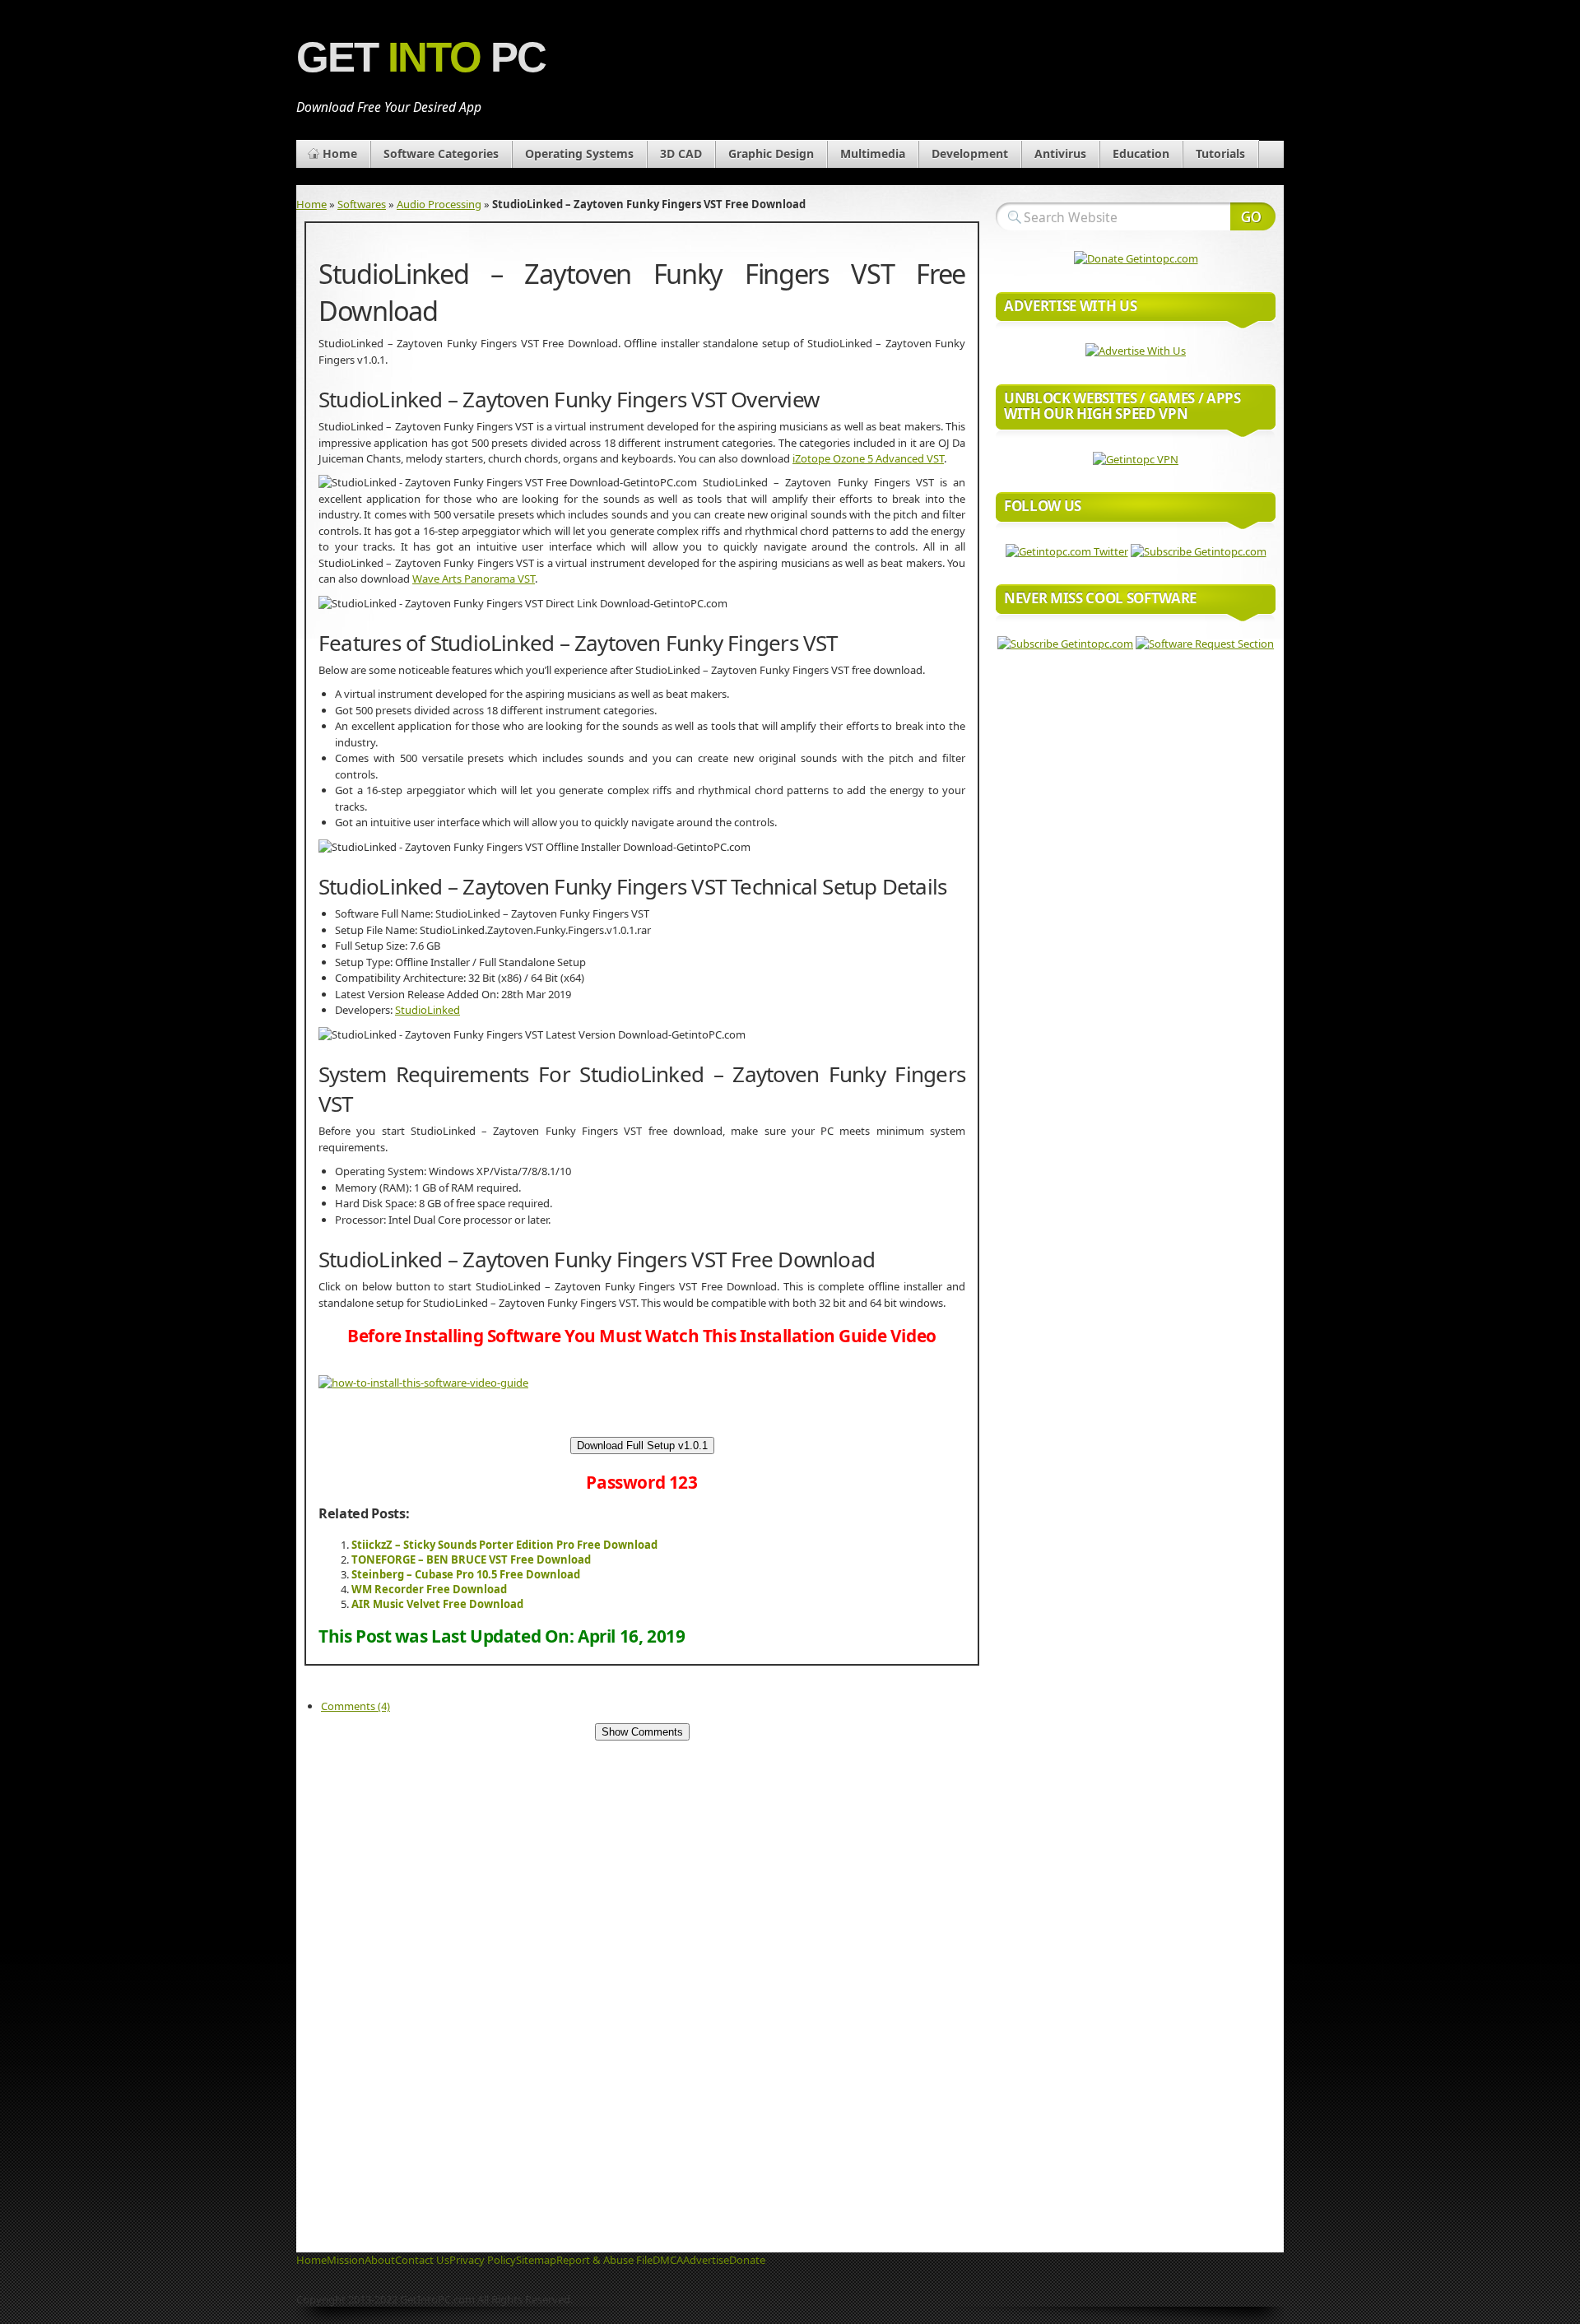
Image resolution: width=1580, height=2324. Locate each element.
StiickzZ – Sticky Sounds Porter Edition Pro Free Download (504, 1545)
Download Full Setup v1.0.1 (642, 1446)
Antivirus (1060, 153)
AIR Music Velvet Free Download (437, 1604)
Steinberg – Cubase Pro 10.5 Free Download (466, 1574)
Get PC (421, 57)
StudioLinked (428, 1010)
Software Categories (441, 153)
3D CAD (681, 153)
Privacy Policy (483, 2260)
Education (1141, 153)
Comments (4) (355, 1706)
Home (340, 153)
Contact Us (422, 2260)
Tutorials (1220, 153)
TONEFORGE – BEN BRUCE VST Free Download (471, 1559)
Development (970, 153)
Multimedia (873, 153)
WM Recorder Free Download (429, 1589)
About (380, 2260)
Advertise (706, 2260)
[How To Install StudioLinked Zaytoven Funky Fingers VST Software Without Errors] (423, 1383)
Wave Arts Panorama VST (474, 579)
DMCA (668, 2260)
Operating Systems (579, 153)
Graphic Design (771, 153)
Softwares (362, 204)
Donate (747, 2260)
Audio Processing (439, 204)
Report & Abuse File (604, 2260)
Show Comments (642, 1732)
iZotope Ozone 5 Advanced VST (868, 458)
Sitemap (536, 2260)
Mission (346, 2260)
